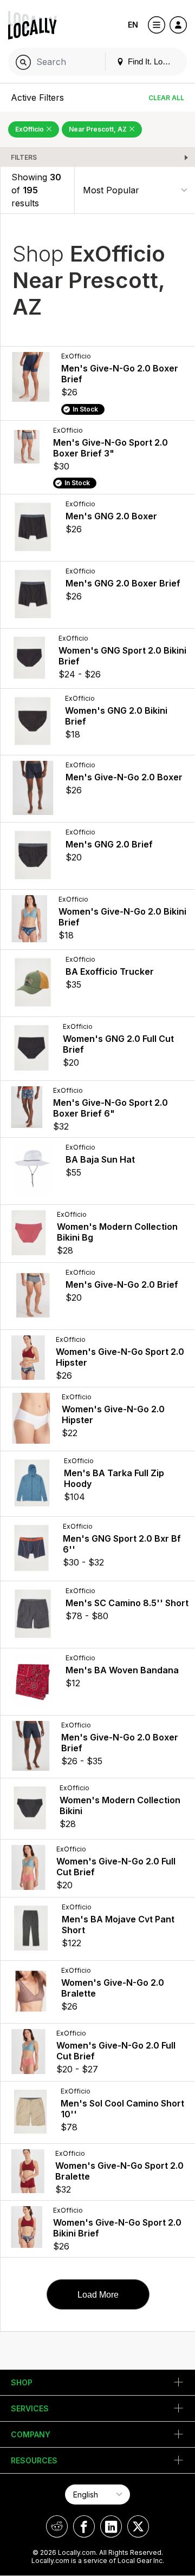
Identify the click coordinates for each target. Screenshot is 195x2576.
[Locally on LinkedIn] (111, 2526)
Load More (98, 2295)
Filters (24, 157)
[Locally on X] (138, 2526)
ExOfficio (30, 129)
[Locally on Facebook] (84, 2526)
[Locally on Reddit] (57, 2526)
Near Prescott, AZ (99, 129)
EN (133, 25)
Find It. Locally (152, 61)
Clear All (166, 98)
